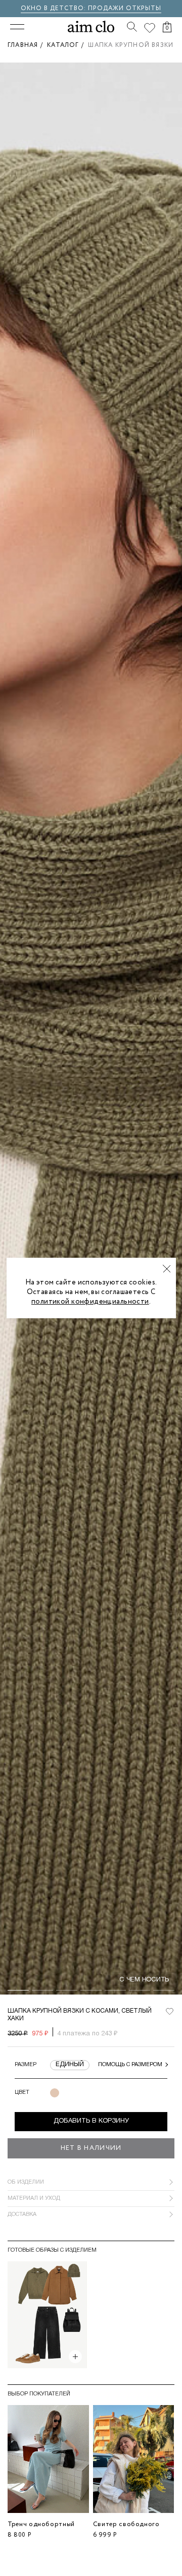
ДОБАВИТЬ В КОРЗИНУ (91, 2121)
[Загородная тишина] (47, 2315)
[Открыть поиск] (132, 27)
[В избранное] (169, 2012)
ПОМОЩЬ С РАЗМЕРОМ (130, 2065)
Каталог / (67, 45)
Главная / (27, 45)
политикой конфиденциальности (90, 1302)
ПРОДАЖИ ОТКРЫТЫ (125, 8)
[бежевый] (55, 2093)
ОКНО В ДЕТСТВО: (54, 8)
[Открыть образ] (75, 2357)
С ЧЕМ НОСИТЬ (144, 1980)
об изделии (26, 2182)
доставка (22, 2214)
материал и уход (34, 2198)
